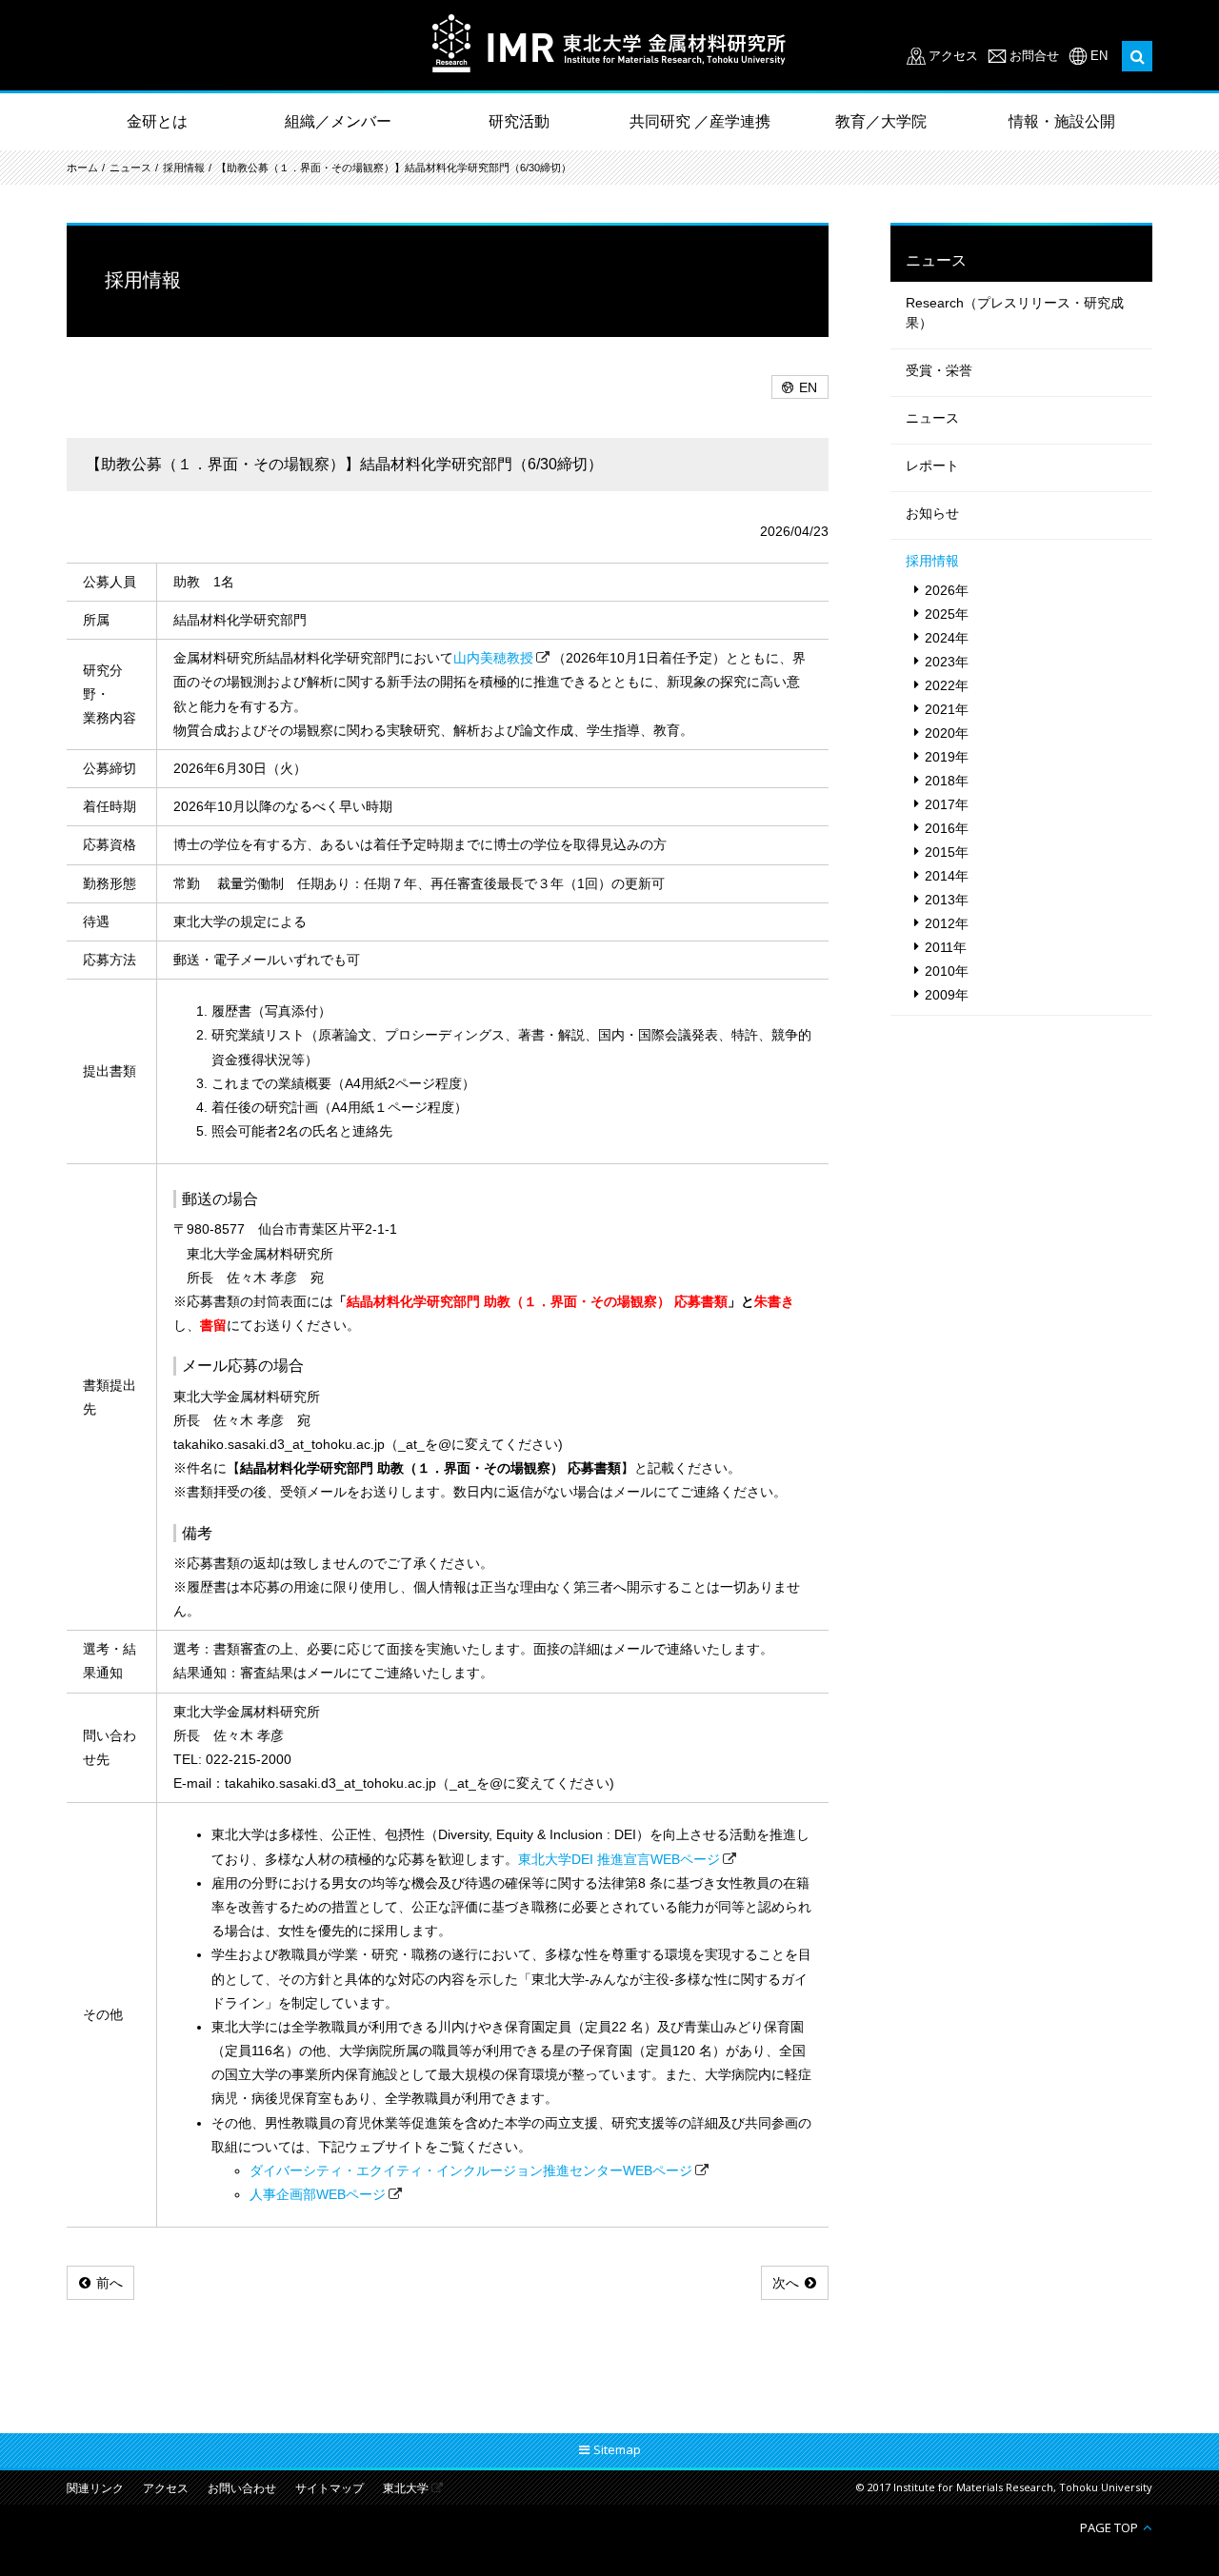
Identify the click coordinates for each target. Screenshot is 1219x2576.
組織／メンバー (338, 121)
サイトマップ (330, 2489)
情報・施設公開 (1062, 121)
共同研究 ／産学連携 (700, 121)
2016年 (947, 828)
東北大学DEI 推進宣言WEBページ (619, 1859)
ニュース (130, 168)
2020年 (947, 733)
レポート (932, 466)
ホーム (82, 168)
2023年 (947, 662)
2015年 (947, 852)
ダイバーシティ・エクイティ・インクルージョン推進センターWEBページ (471, 2170)
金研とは (157, 121)
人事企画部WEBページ (318, 2194)
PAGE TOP (1109, 2527)
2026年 (947, 590)
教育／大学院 (881, 121)
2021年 (947, 709)
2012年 (947, 923)
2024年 (947, 638)
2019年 (947, 757)
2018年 (947, 781)
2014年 (947, 876)
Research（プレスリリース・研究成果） (1015, 313)
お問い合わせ (242, 2489)
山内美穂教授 (493, 658)
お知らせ (932, 513)
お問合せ (1034, 56)
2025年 (947, 614)
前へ (110, 2283)
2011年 (946, 947)
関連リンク (95, 2489)
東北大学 (406, 2489)
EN (1099, 56)
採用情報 (184, 168)
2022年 (947, 685)
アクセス (953, 56)
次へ (786, 2283)
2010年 (947, 971)
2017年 (947, 804)
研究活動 (519, 121)
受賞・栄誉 (939, 370)
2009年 (947, 995)
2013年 (947, 900)
